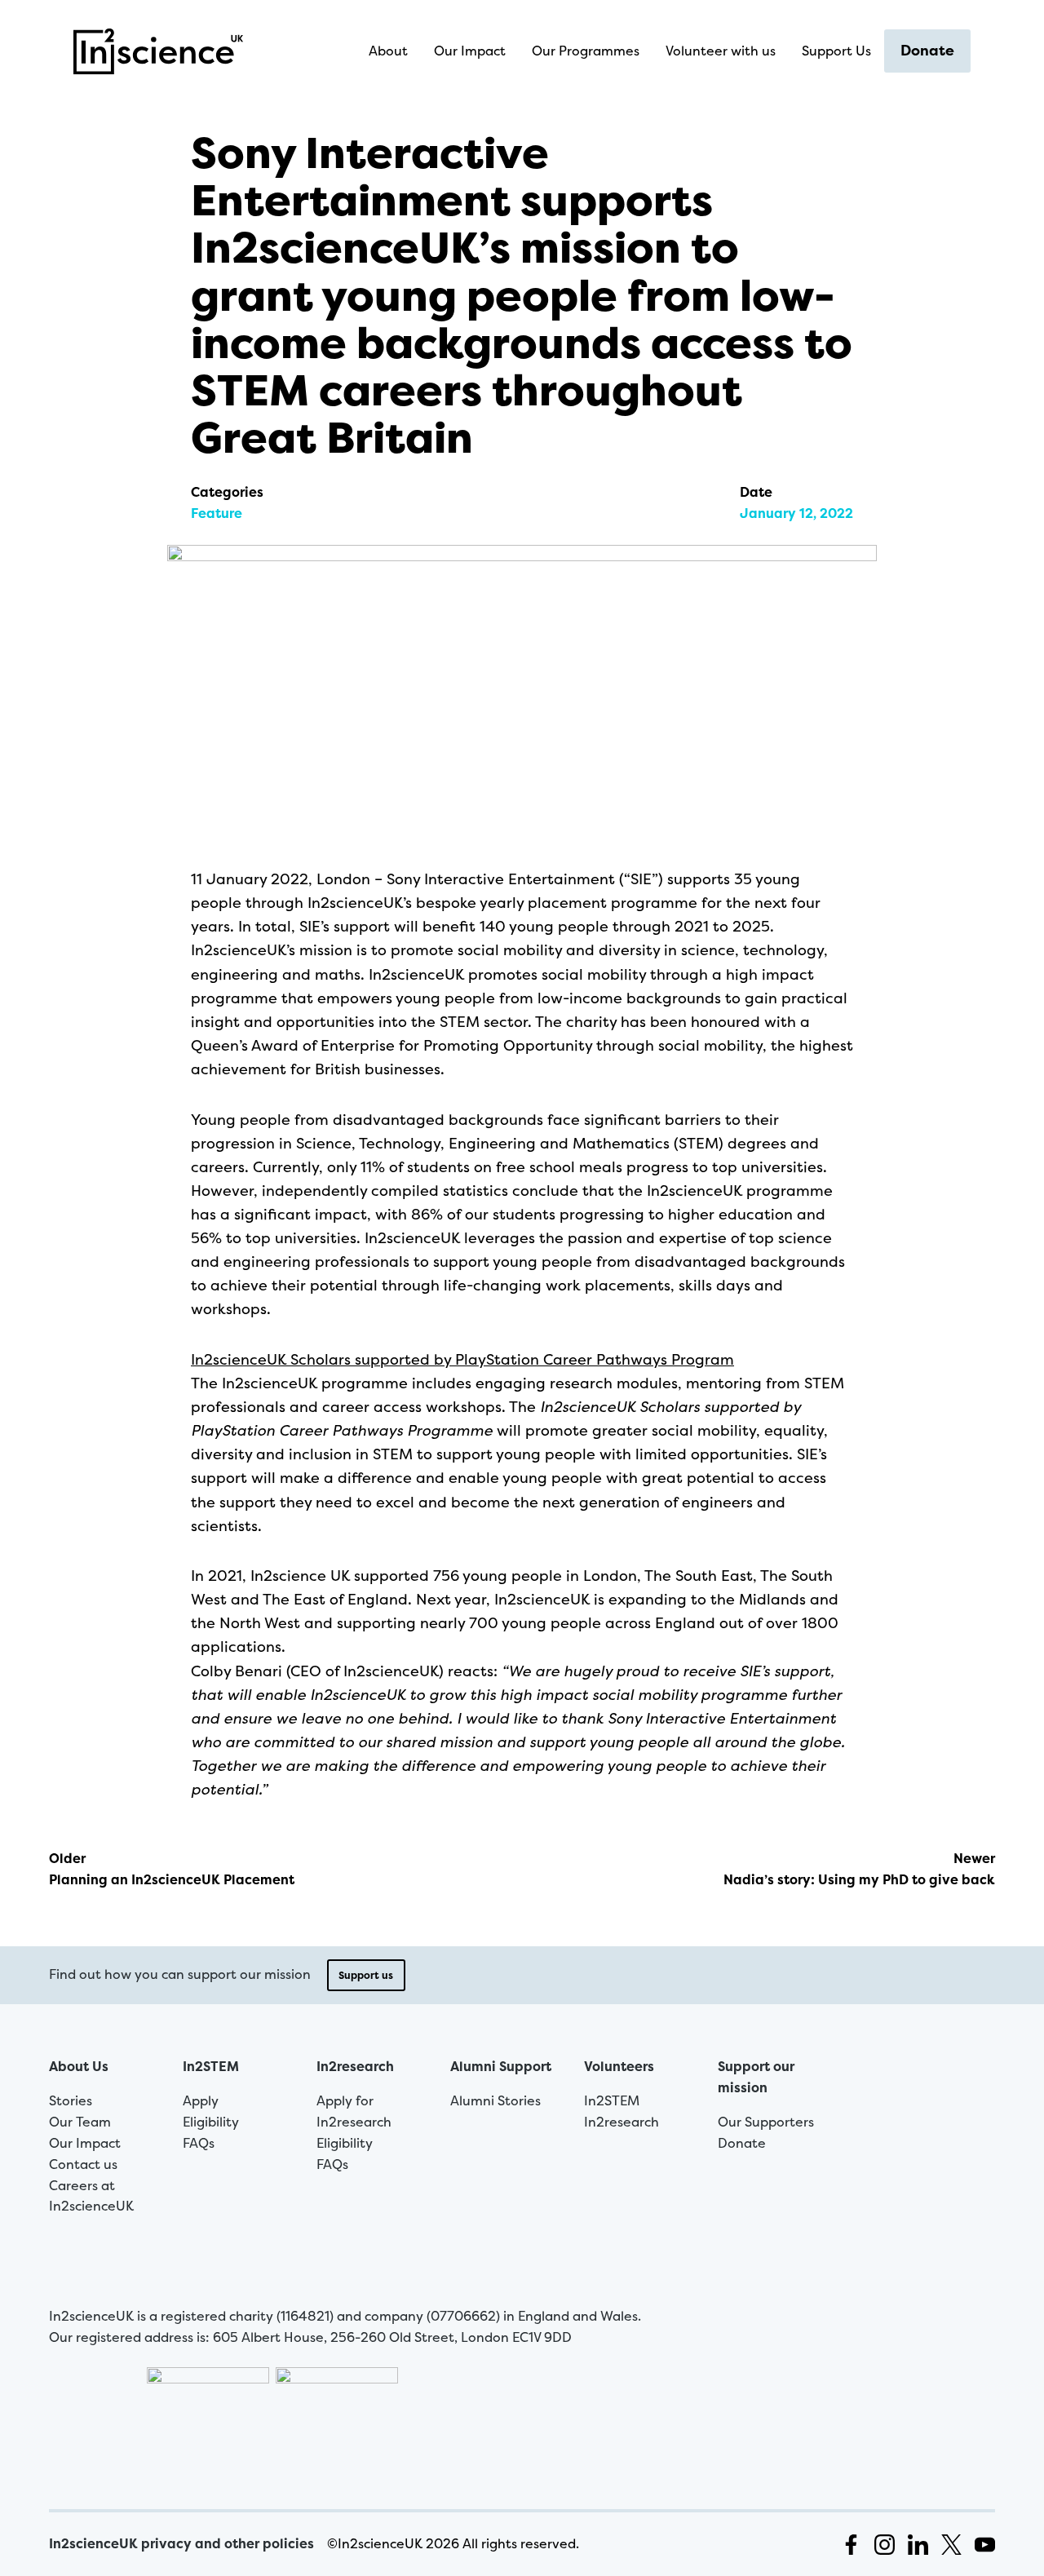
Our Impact (470, 51)
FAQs (199, 2143)
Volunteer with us (721, 51)
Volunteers (619, 2066)
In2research (355, 2066)
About (388, 51)
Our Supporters (766, 2122)
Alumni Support (501, 2066)
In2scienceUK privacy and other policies (181, 2543)
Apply (201, 2100)
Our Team (80, 2122)
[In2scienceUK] (163, 51)
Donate (927, 51)
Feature (217, 513)
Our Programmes (586, 51)
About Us (79, 2066)
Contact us (83, 2164)
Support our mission (756, 2077)
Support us (366, 1975)
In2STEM (211, 2066)
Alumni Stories (495, 2100)
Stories (71, 2100)
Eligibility (211, 2122)
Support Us (836, 51)
